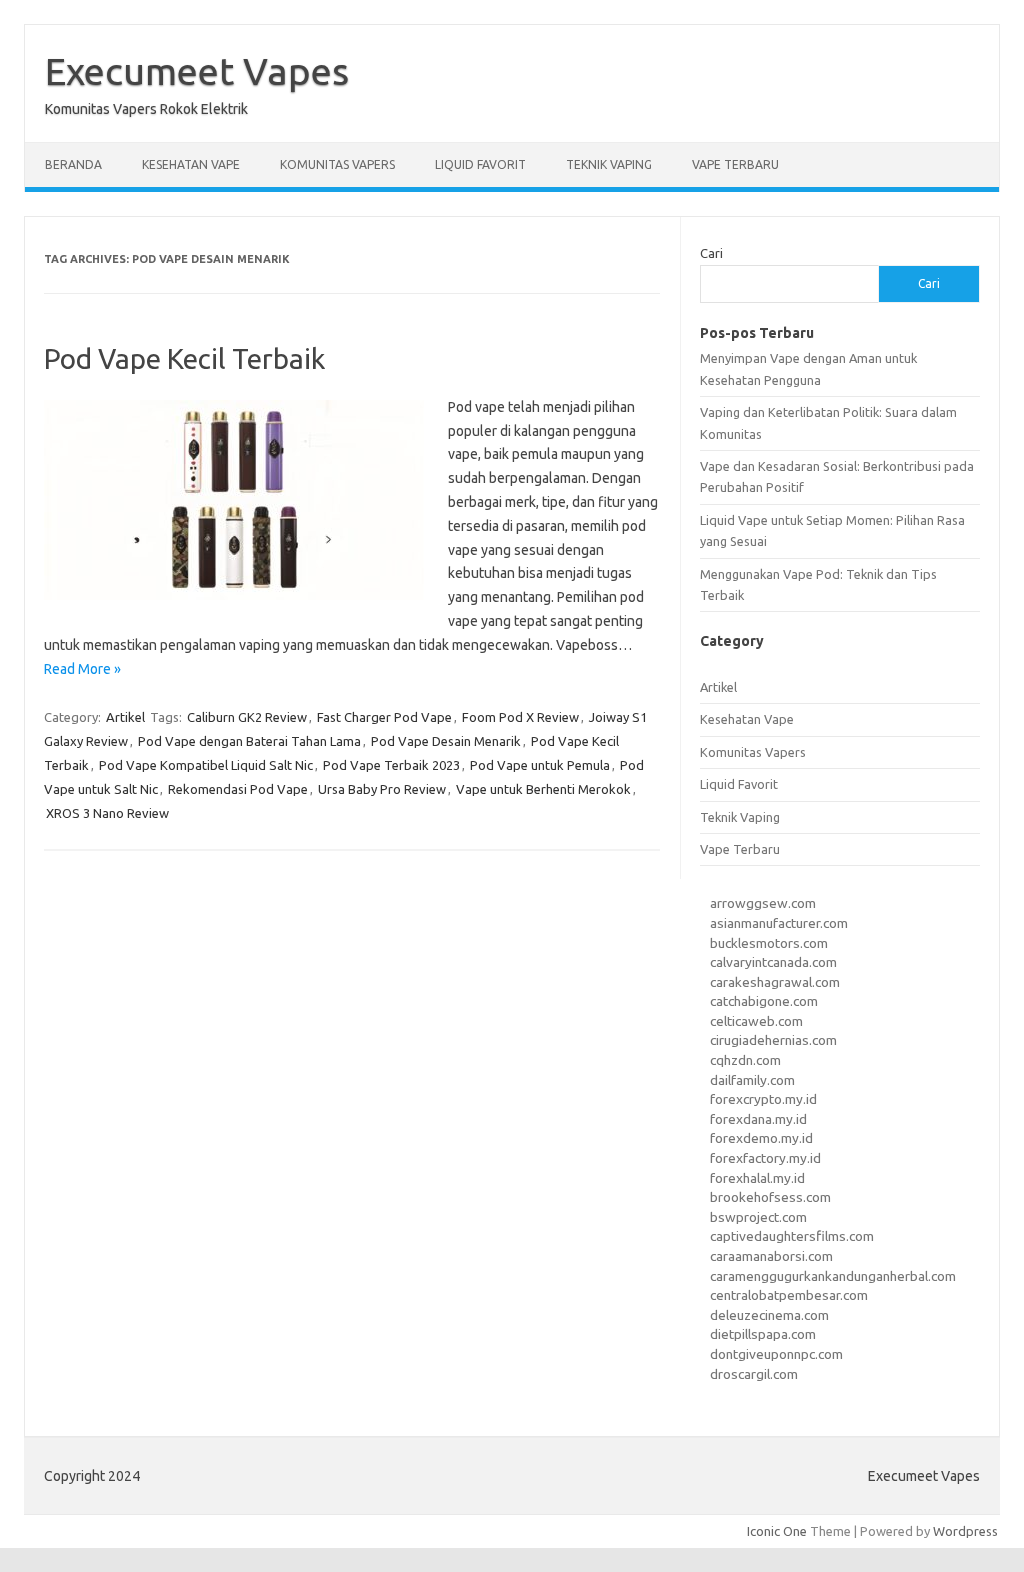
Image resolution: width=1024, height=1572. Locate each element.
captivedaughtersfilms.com (792, 1236)
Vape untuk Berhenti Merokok (543, 789)
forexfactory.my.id (765, 1158)
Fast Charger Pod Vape (384, 717)
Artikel (125, 717)
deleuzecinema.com (769, 1315)
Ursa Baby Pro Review (382, 789)
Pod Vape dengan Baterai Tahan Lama (249, 741)
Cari (711, 253)
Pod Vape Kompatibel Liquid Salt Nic (206, 765)
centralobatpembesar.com (789, 1295)
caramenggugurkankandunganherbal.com (833, 1276)
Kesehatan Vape (191, 164)
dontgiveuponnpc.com (776, 1354)
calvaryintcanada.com (773, 962)
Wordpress (965, 1531)
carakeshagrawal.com (775, 982)
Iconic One (777, 1531)
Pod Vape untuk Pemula (540, 765)
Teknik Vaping (609, 164)
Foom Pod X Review (520, 717)
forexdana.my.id (758, 1119)
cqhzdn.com (745, 1060)
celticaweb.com (756, 1021)
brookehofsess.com (770, 1197)
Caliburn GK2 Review (247, 717)
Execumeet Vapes (197, 71)
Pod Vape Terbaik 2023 (391, 765)
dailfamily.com (752, 1080)
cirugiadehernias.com (773, 1040)
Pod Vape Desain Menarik (446, 741)
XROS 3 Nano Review (107, 813)
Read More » (82, 669)
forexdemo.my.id (761, 1138)
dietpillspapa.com (763, 1334)
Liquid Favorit (480, 164)
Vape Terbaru (735, 164)
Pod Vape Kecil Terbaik (184, 358)
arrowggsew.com (763, 903)
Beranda (73, 164)
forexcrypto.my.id (763, 1099)
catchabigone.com (764, 1001)
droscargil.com (754, 1374)
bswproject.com (758, 1217)
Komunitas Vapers (337, 164)
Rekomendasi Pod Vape (238, 789)
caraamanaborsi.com (771, 1256)
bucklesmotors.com (769, 943)
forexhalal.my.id (757, 1178)
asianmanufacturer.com (779, 923)
